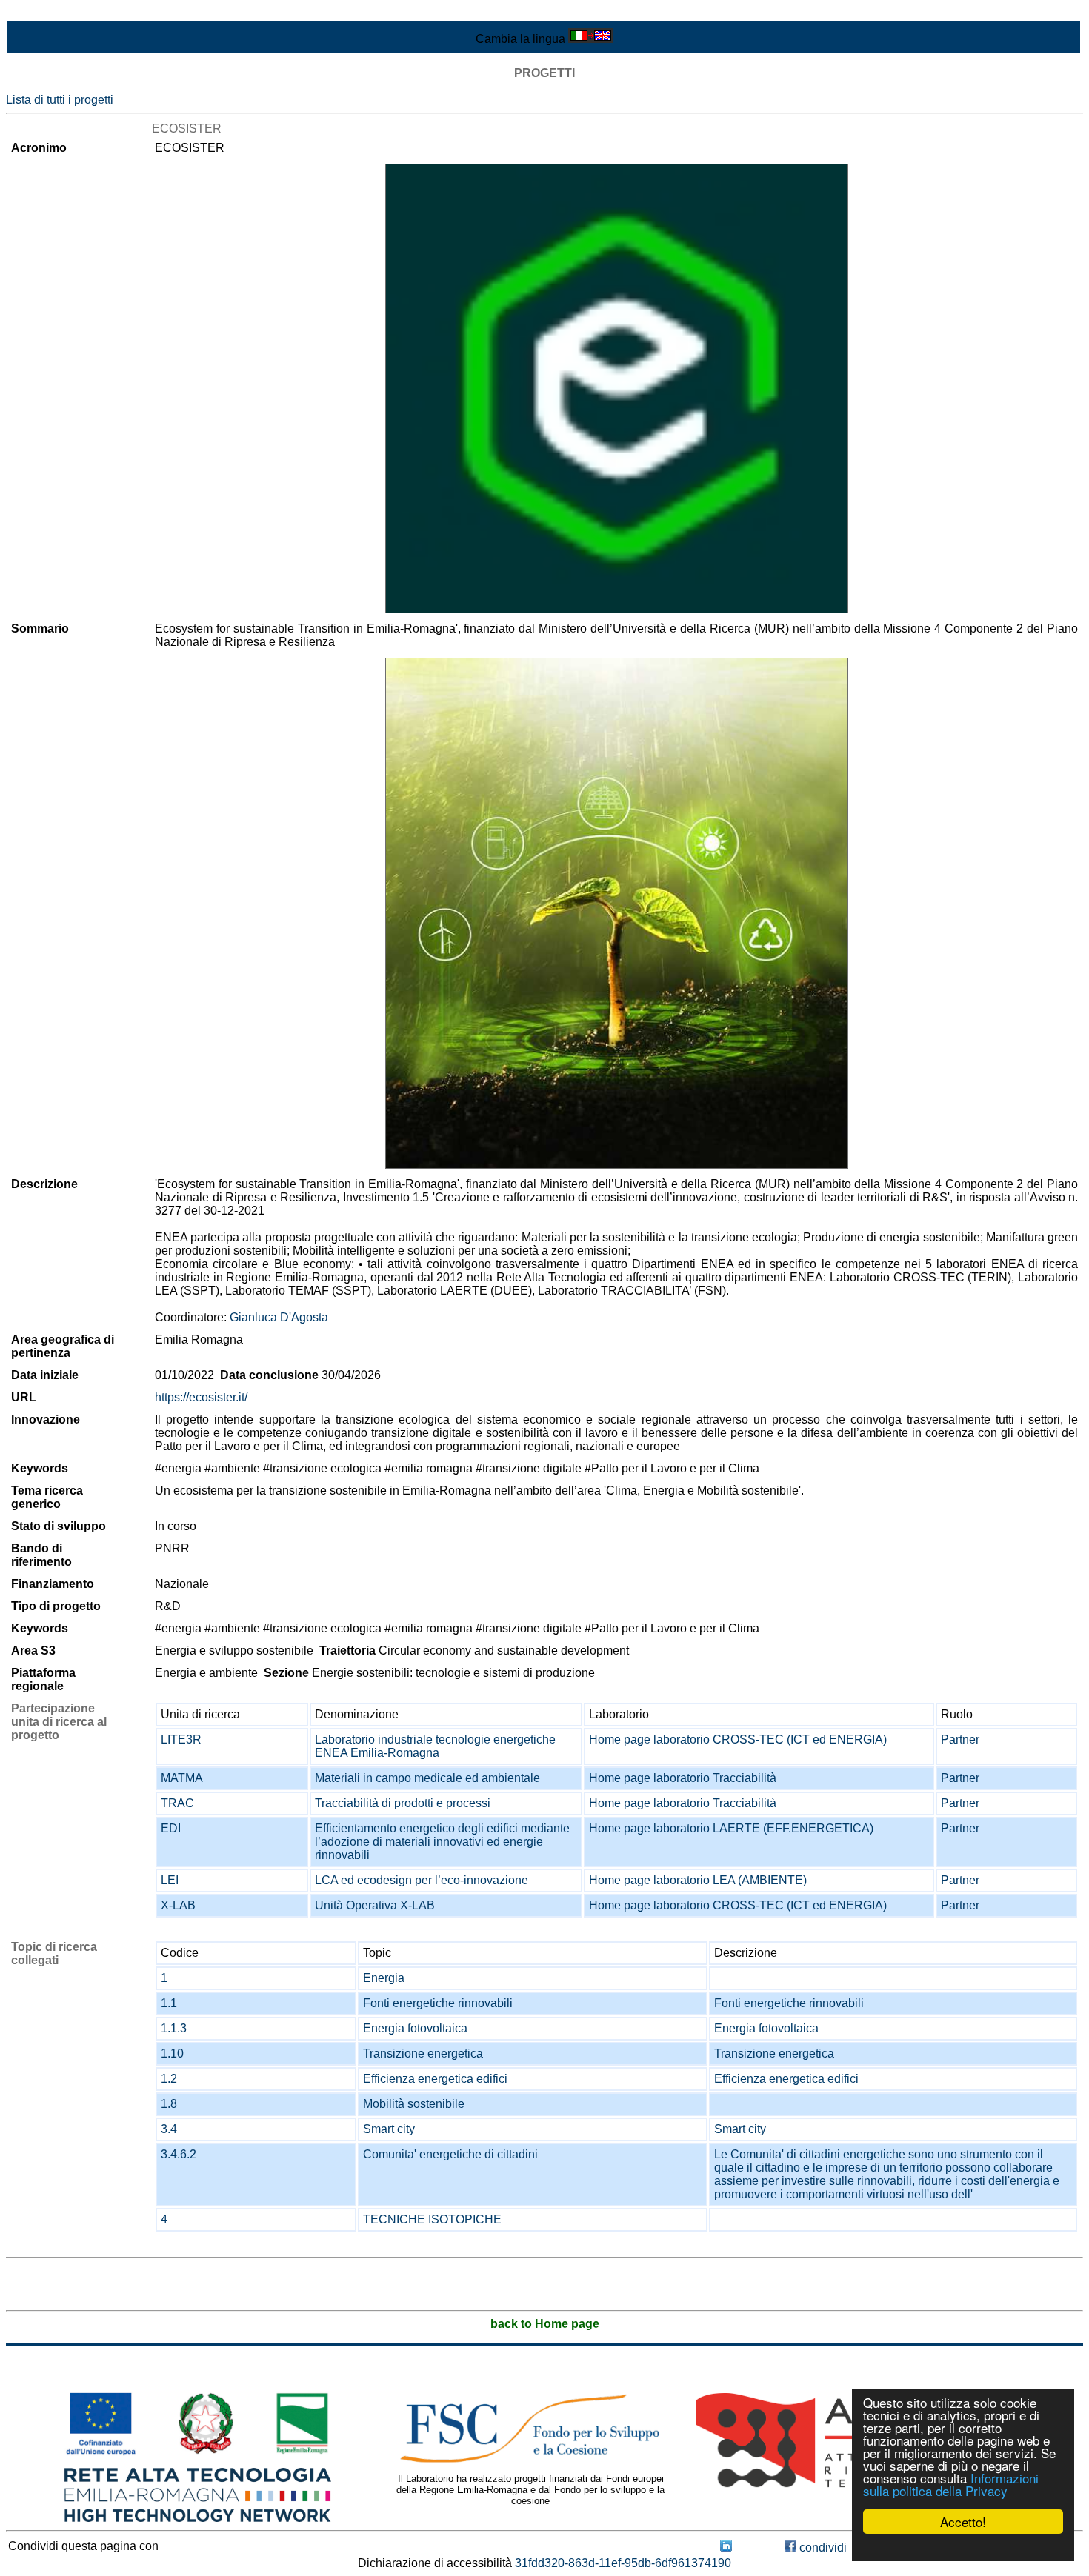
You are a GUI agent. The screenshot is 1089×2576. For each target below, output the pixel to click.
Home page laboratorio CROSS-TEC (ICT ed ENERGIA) (738, 1739)
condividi (822, 2547)
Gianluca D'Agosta (279, 1317)
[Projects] (616, 388)
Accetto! (963, 2522)
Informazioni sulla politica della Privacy (951, 2484)
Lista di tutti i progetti (60, 100)
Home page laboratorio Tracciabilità (683, 1778)
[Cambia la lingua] (590, 39)
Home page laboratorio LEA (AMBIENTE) (698, 1880)
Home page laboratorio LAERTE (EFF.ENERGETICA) (731, 1828)
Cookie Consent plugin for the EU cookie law (963, 2547)
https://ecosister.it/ (201, 1397)
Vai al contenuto (48, 12)
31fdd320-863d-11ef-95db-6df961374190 (623, 2563)
